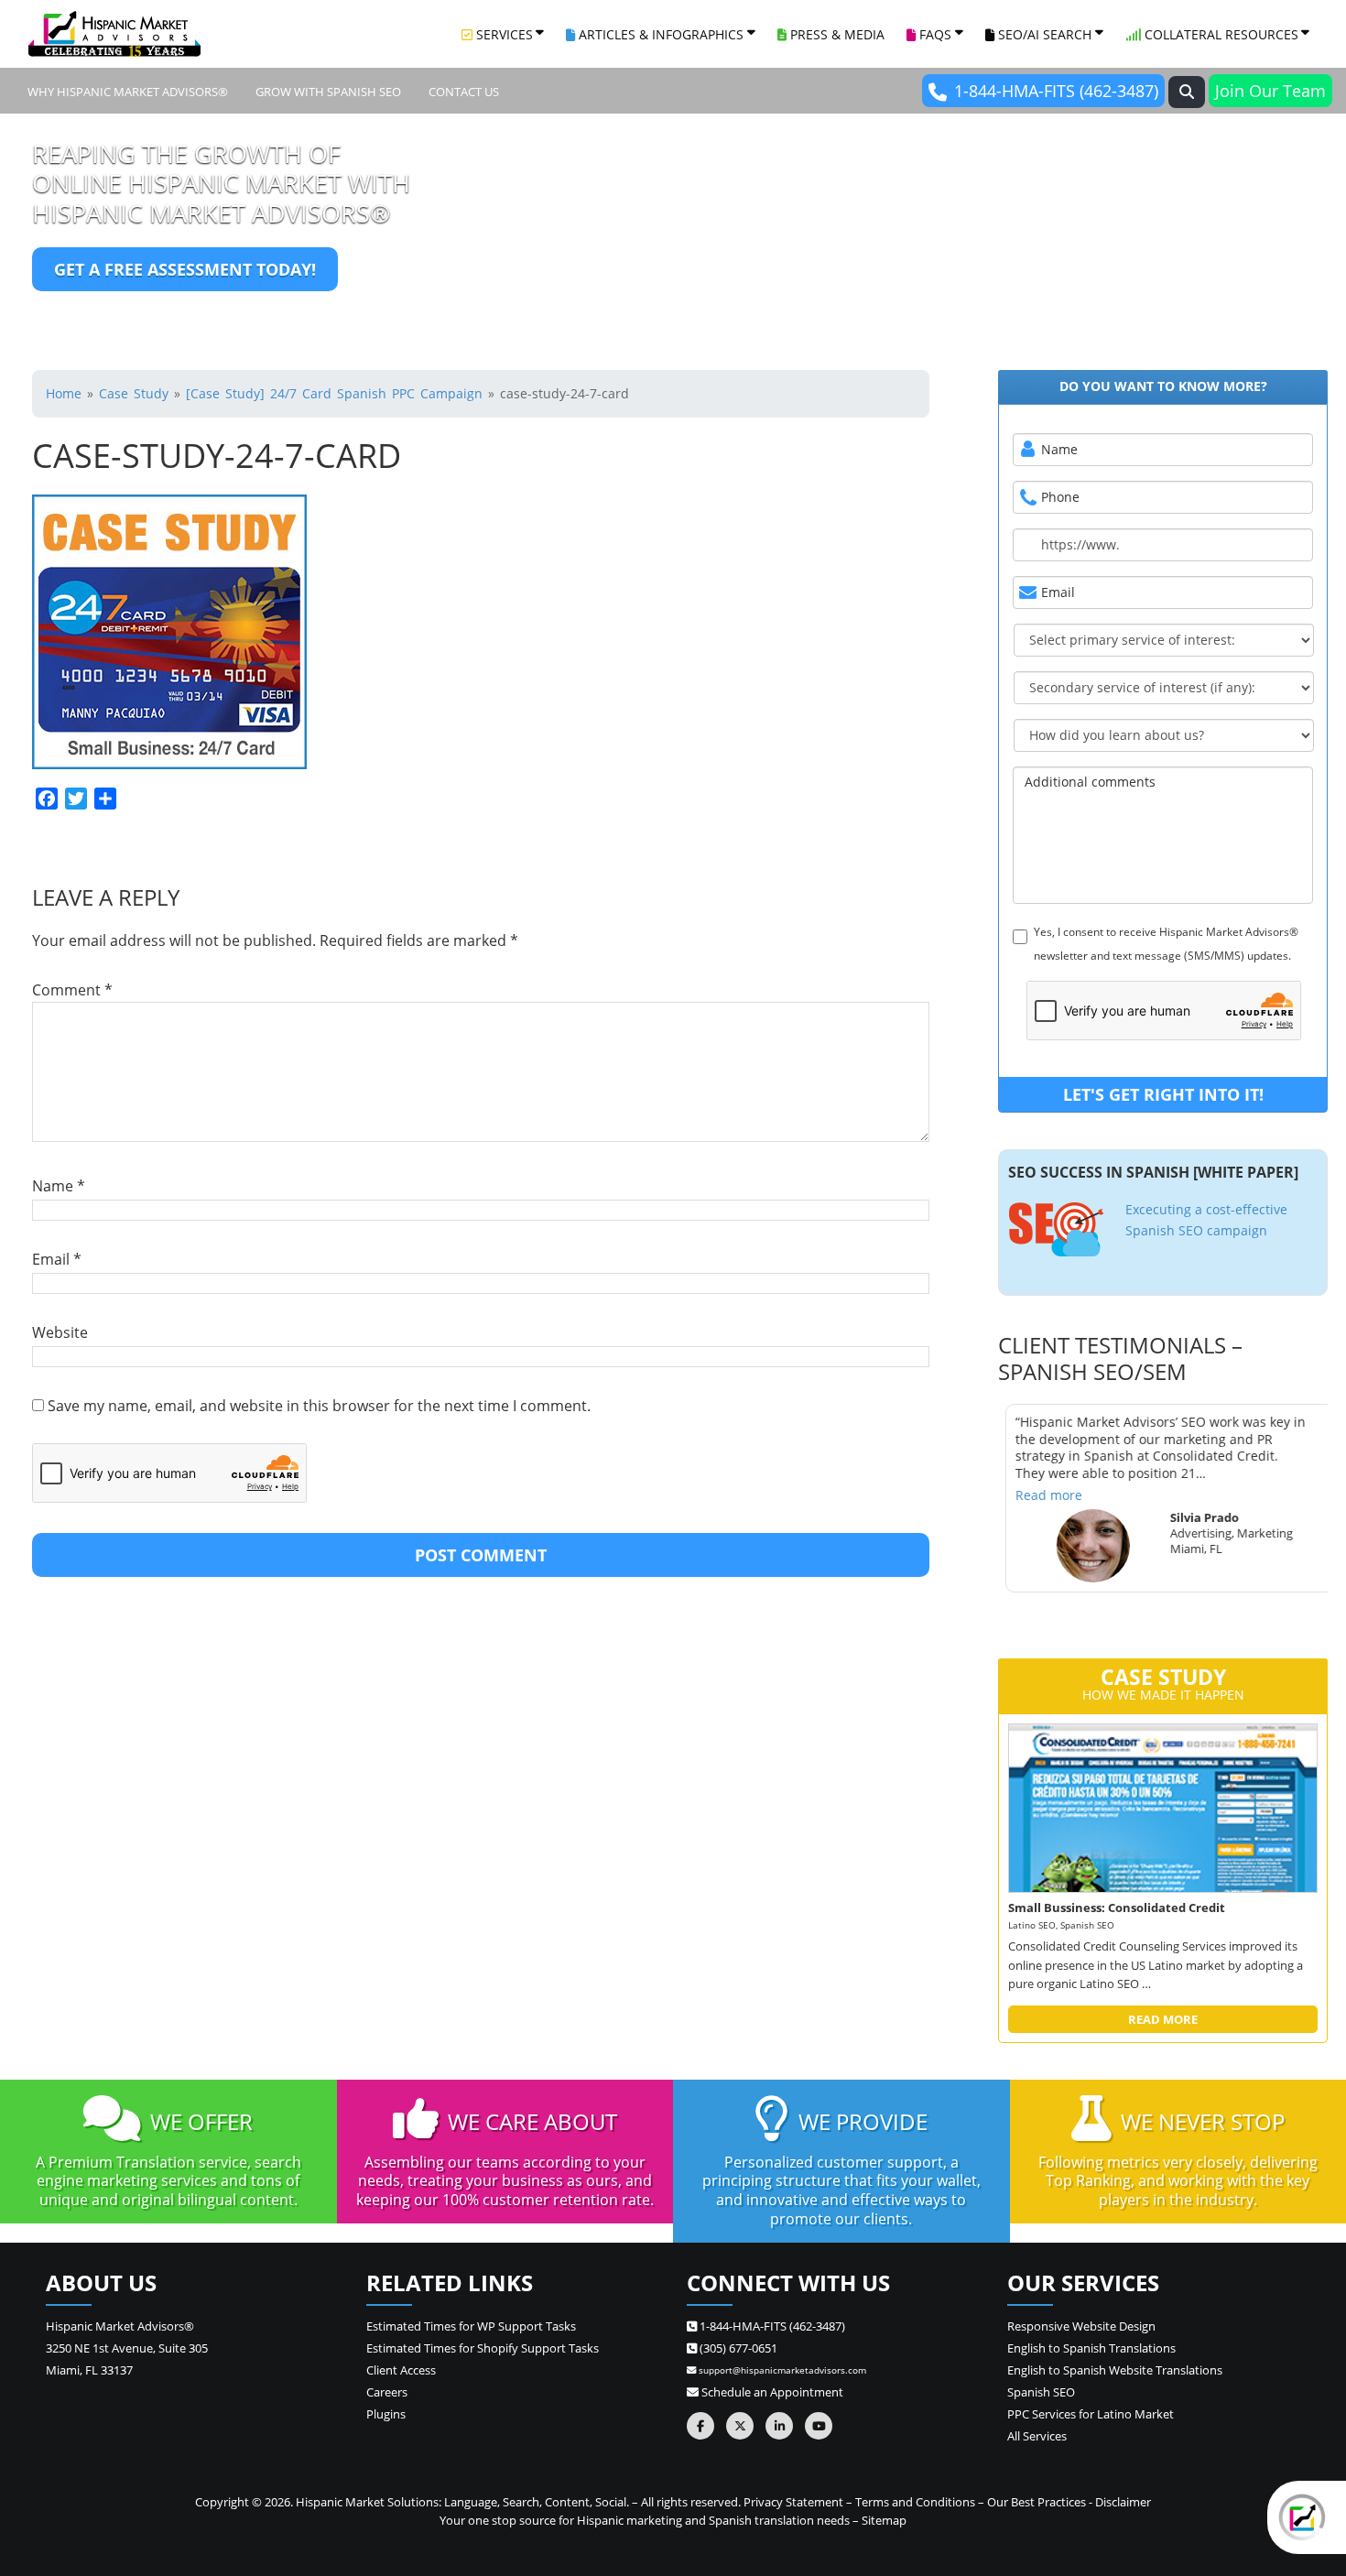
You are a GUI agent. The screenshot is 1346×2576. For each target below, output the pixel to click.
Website (60, 1332)
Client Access (401, 2370)
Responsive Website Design (1081, 2326)
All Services (1037, 2436)
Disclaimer (1123, 2502)
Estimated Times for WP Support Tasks (471, 2326)
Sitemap (884, 2520)
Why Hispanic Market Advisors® (128, 92)
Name (59, 1186)
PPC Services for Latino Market (1091, 2414)
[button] (1187, 92)
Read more (1042, 1494)
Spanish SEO (1041, 2392)
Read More (1163, 2019)
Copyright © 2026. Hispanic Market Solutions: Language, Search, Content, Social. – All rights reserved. (468, 2502)
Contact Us (464, 92)
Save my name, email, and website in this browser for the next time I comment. (319, 1406)
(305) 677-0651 (737, 2348)
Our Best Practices (1037, 2502)
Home (64, 393)
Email (57, 1259)
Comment (72, 990)
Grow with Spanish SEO (328, 92)
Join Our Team (1270, 91)
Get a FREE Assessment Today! (185, 269)
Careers (387, 2392)
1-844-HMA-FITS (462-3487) (1056, 91)
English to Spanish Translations (1091, 2348)
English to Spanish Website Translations (1115, 2370)
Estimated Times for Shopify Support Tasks (483, 2348)
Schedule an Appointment (771, 2392)
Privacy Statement (793, 2502)
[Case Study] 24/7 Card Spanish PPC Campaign (334, 393)
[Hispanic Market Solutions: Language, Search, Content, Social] (114, 34)
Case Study (134, 393)
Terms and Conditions (915, 2502)
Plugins (386, 2414)
